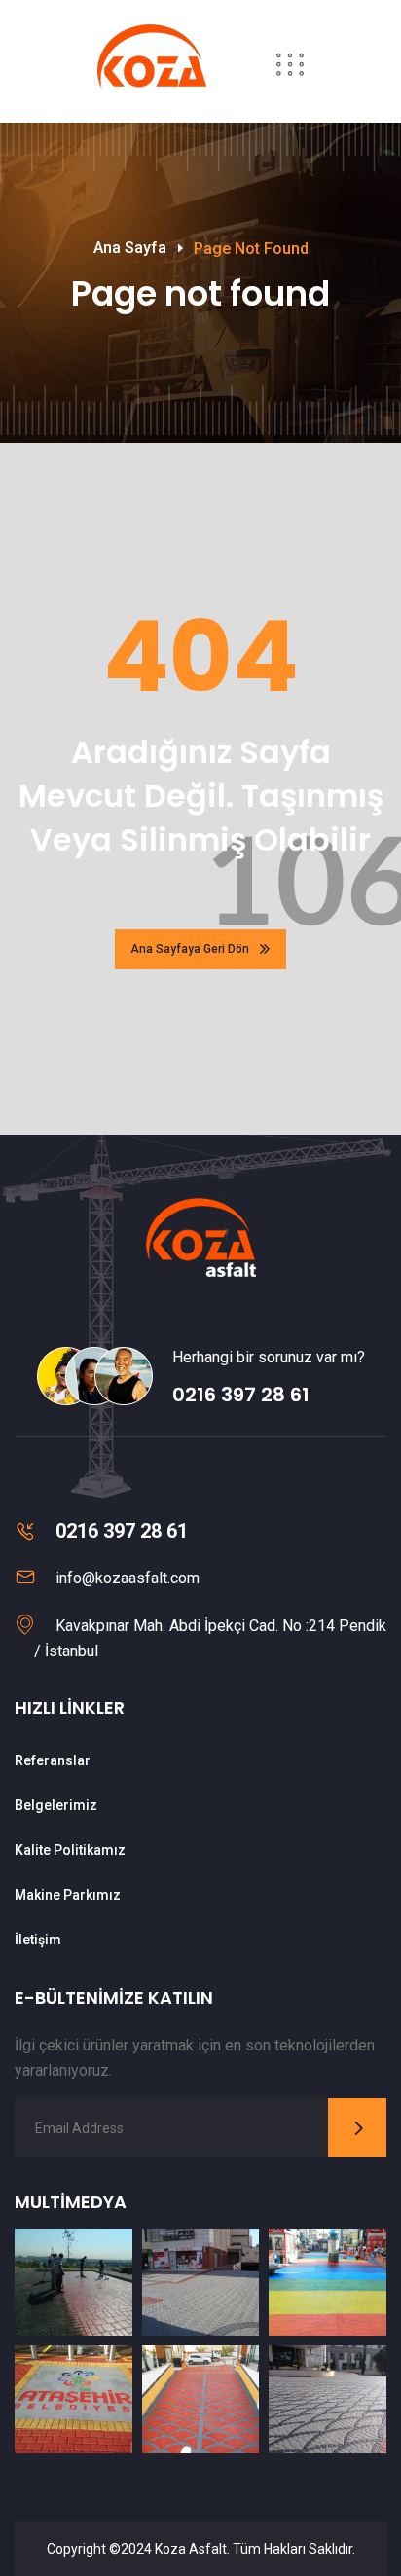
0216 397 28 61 (241, 1395)
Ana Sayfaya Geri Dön (190, 949)
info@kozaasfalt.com (128, 1578)
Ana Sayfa (130, 248)
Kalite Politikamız (70, 1850)
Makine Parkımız (68, 1895)
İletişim (38, 1940)
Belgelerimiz (56, 1805)
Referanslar (53, 1760)
